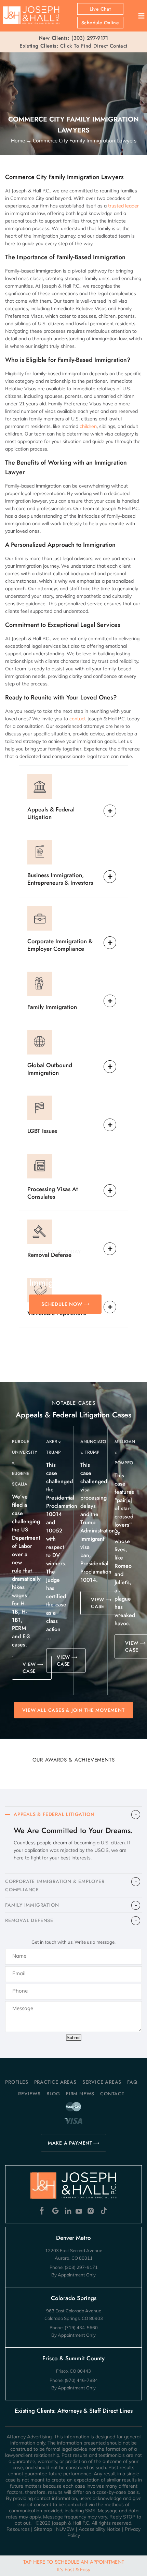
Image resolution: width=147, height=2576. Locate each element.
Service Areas (102, 2082)
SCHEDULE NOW (62, 1304)
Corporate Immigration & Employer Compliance (60, 945)
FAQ (132, 2082)
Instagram (91, 2211)
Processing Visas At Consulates (53, 1193)
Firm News (80, 2094)
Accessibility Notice (100, 2529)
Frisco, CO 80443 (73, 2371)
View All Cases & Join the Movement (73, 1710)
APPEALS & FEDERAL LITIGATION (54, 1814)
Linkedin (68, 2211)
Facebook (44, 2211)
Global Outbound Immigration (50, 1069)
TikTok (103, 2211)
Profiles (17, 2082)
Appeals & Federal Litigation (51, 813)
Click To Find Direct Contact (73, 46)
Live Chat (100, 9)
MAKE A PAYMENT (70, 2143)
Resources (18, 2529)
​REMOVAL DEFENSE (29, 1920)
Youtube (79, 2211)
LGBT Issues (42, 1131)
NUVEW (65, 2529)
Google (56, 2211)
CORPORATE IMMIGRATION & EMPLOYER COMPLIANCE (55, 1885)
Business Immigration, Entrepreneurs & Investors (60, 879)
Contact (112, 2094)
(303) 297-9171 (90, 38)
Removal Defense (49, 1255)
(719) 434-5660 (81, 2327)
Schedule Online (100, 23)
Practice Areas (55, 2082)
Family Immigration (52, 1007)
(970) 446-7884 (81, 2380)
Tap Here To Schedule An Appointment (74, 2565)
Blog (53, 2094)
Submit (74, 2038)
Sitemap (43, 2529)
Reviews (29, 2094)
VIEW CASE (29, 1668)
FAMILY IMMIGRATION (32, 1905)
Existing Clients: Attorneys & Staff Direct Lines (74, 2411)
